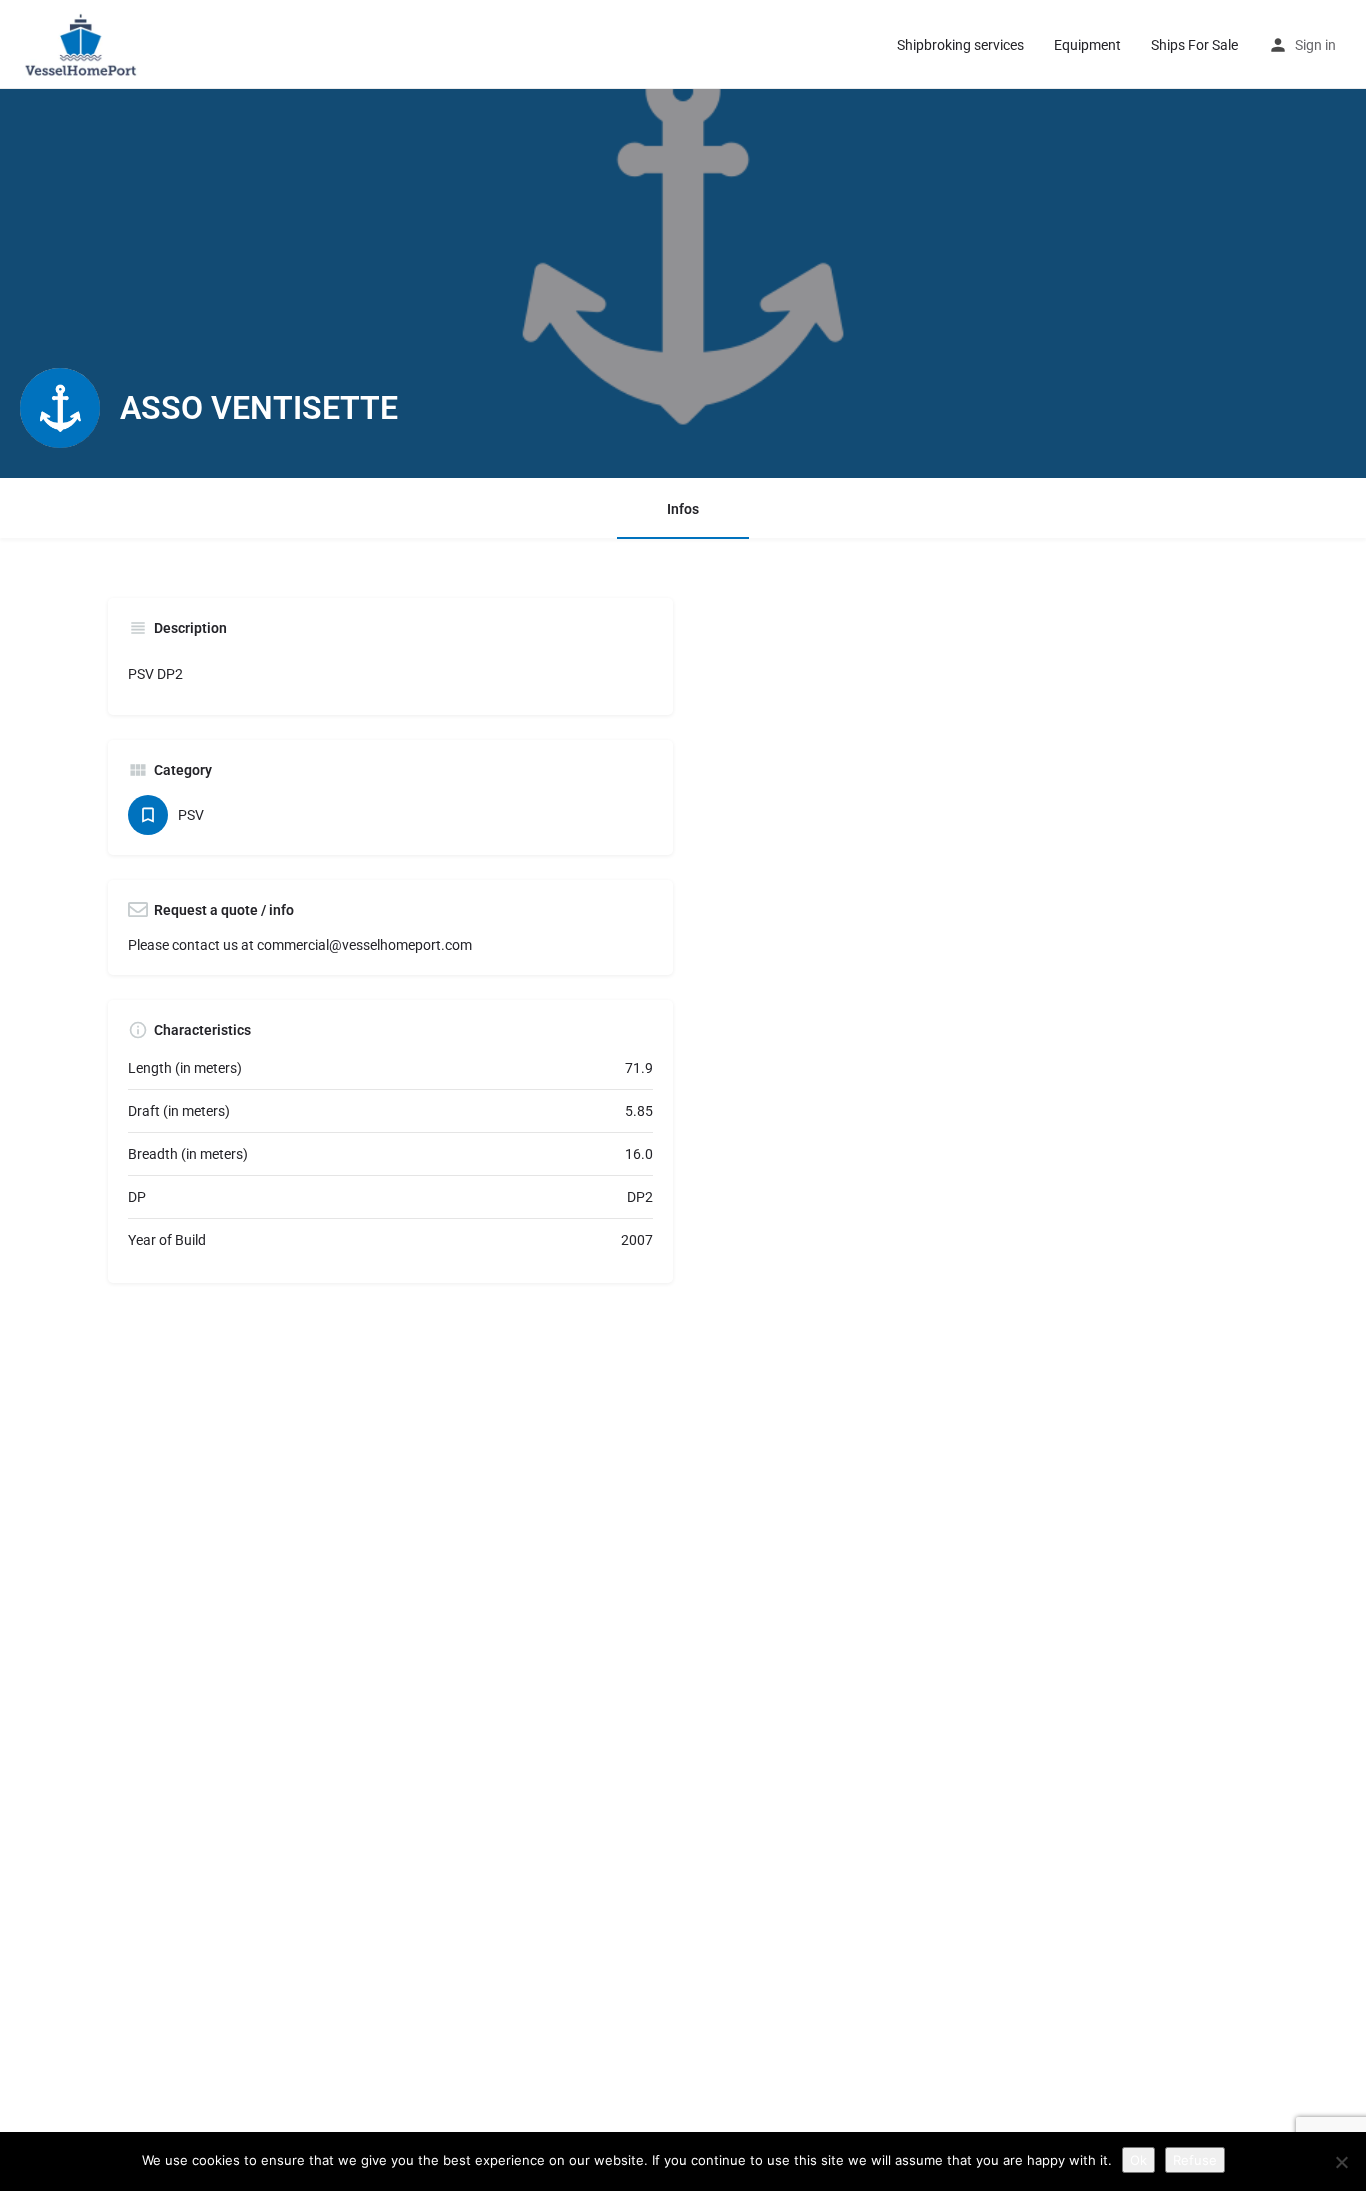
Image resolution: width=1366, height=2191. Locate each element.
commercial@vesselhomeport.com (364, 945)
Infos (683, 509)
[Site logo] (85, 43)
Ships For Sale (1194, 45)
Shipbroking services (960, 45)
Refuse (1195, 2160)
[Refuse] (1341, 2162)
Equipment (1087, 45)
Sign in (1315, 45)
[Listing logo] (60, 408)
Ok (1138, 2160)
